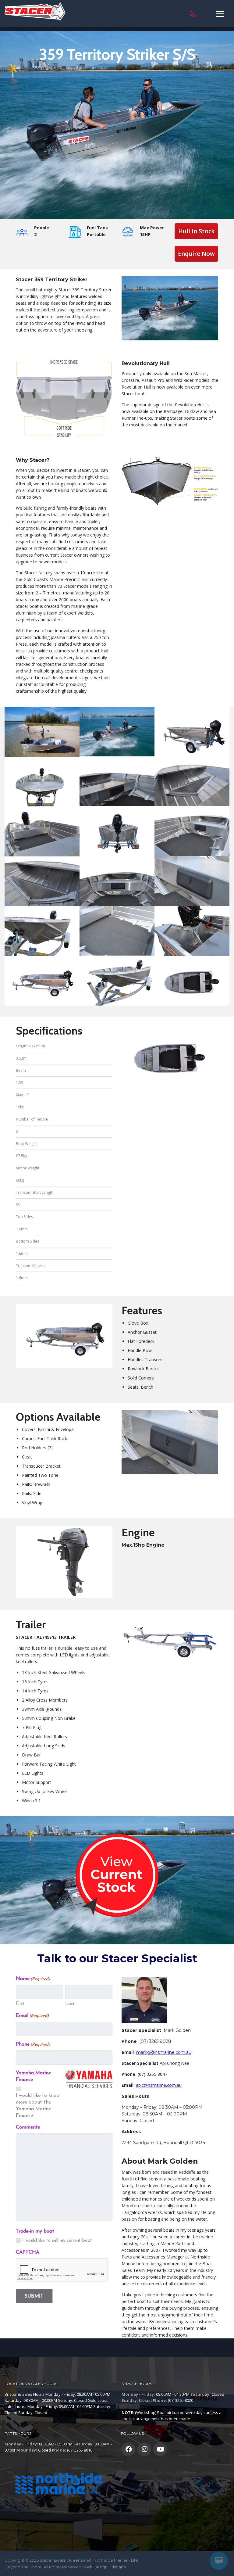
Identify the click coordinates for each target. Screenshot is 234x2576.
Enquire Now (196, 254)
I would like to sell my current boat (57, 2241)
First (20, 2004)
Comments (28, 2127)
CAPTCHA (28, 2252)
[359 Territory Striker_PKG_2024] (42, 981)
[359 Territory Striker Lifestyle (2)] (117, 732)
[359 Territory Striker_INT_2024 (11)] (117, 781)
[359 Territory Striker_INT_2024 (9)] (192, 931)
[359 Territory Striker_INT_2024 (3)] (117, 881)
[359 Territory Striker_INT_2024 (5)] (192, 881)
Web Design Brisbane (105, 2567)
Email (32, 2016)
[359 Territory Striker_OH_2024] (192, 981)
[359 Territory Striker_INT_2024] (117, 980)
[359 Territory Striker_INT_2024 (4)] (192, 831)
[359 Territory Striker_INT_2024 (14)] (42, 931)
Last (70, 2004)
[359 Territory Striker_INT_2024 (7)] (42, 831)
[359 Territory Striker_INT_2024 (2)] (117, 831)
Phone (33, 2044)
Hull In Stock (196, 231)
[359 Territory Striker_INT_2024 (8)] (117, 931)
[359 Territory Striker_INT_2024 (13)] (42, 782)
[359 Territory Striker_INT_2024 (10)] (192, 732)
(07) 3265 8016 (80, 2450)
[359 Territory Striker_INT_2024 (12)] (192, 781)
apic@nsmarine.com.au (159, 2085)
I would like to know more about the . (38, 2106)
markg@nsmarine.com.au (164, 2052)
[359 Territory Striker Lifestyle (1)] (42, 732)
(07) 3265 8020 (181, 2400)
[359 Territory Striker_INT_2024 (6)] (42, 881)
